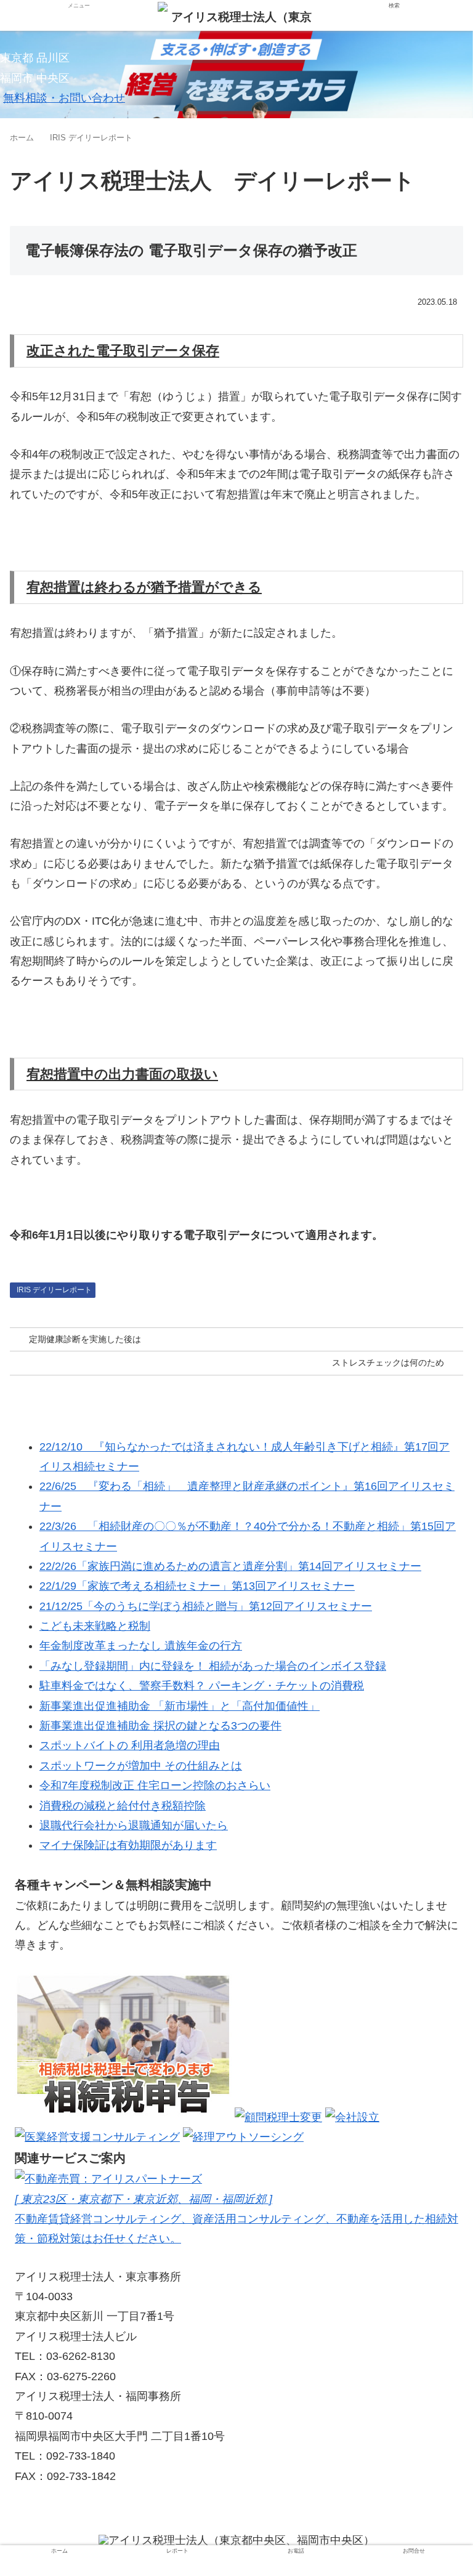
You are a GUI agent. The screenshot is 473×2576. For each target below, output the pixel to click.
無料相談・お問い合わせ (64, 98)
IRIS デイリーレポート (54, 1290)
